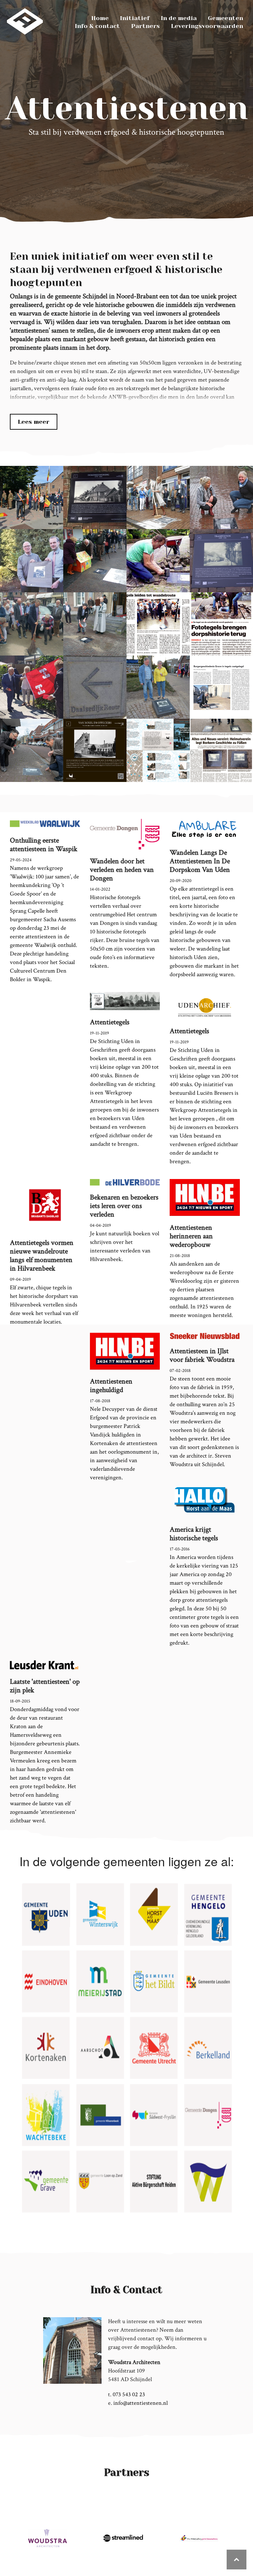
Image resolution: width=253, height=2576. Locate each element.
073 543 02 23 (129, 2394)
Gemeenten (225, 18)
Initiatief (135, 18)
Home (100, 18)
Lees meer (34, 422)
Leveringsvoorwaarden (207, 26)
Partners (145, 26)
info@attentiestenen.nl (141, 2403)
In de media (179, 18)
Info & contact (97, 26)
